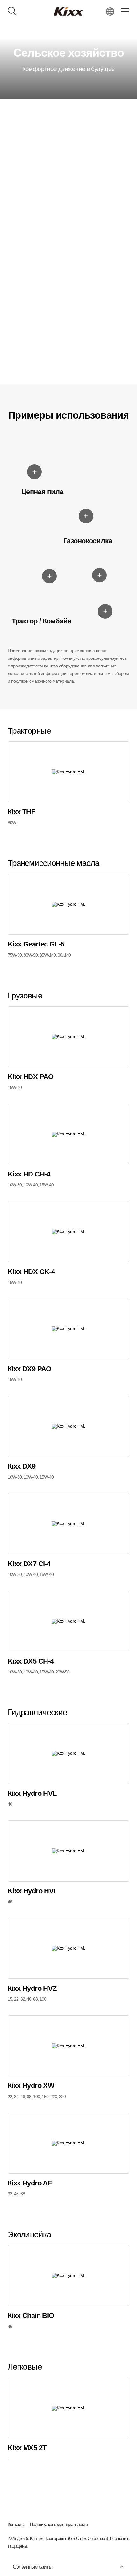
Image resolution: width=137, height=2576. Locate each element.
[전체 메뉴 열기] (125, 11)
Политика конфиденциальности (59, 2524)
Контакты (16, 2524)
